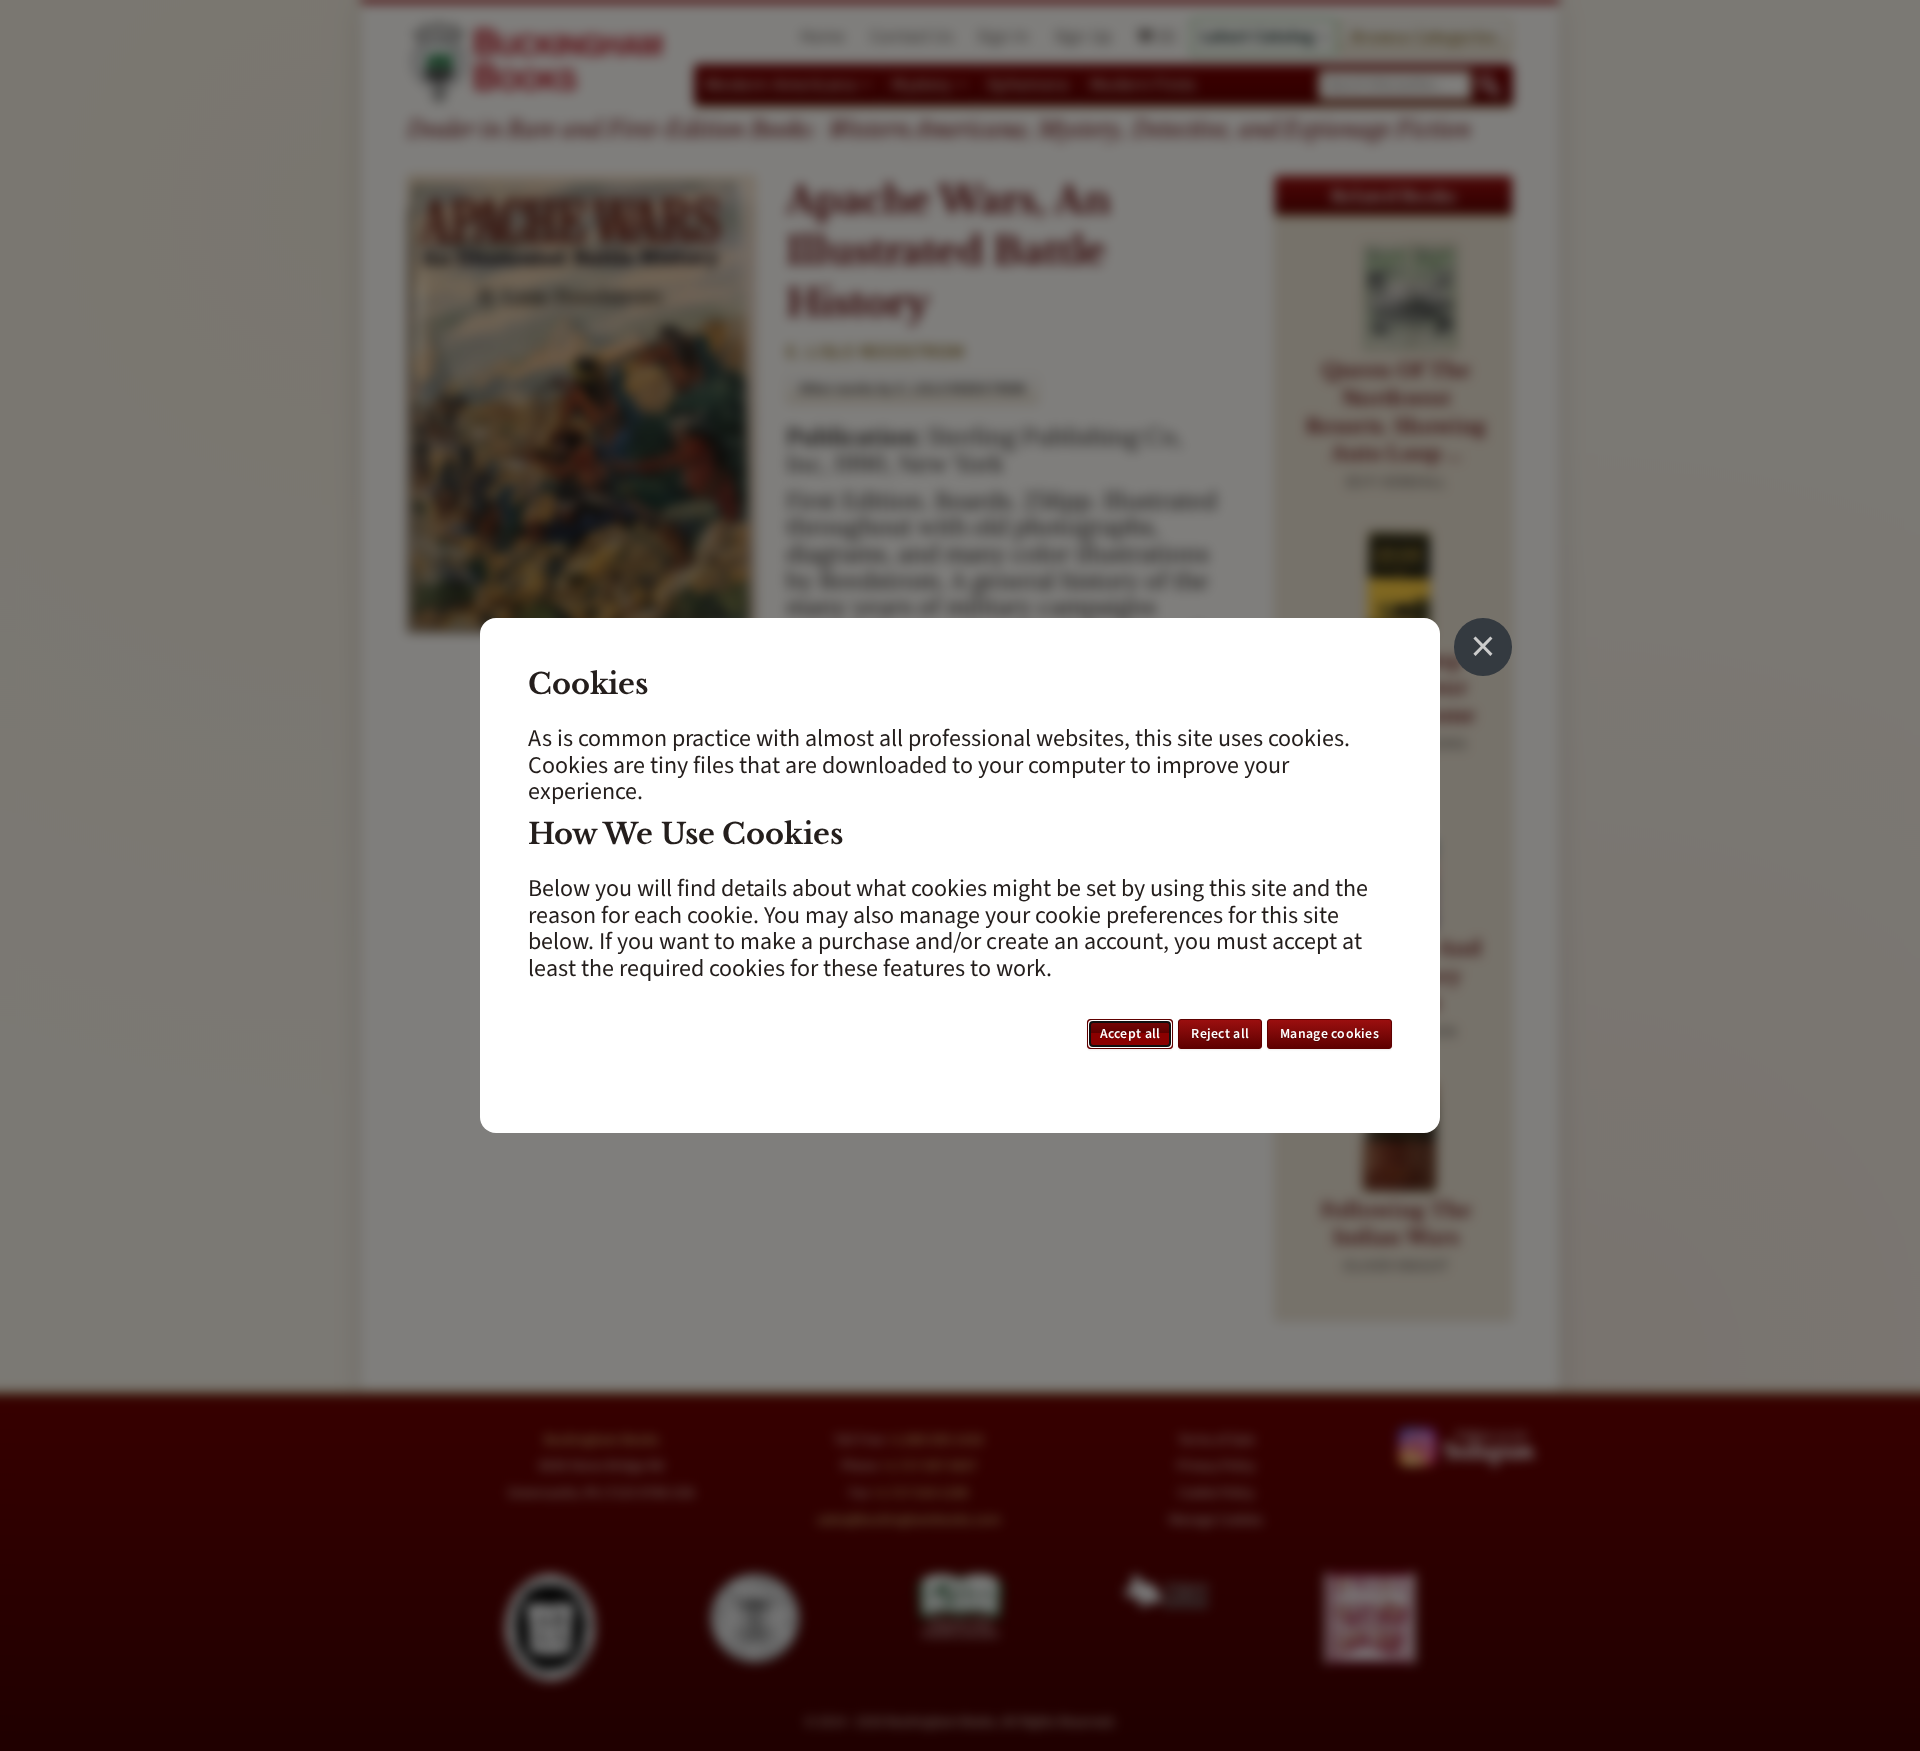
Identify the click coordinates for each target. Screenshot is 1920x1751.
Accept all (1130, 1034)
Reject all (1220, 1034)
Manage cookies (1329, 1034)
